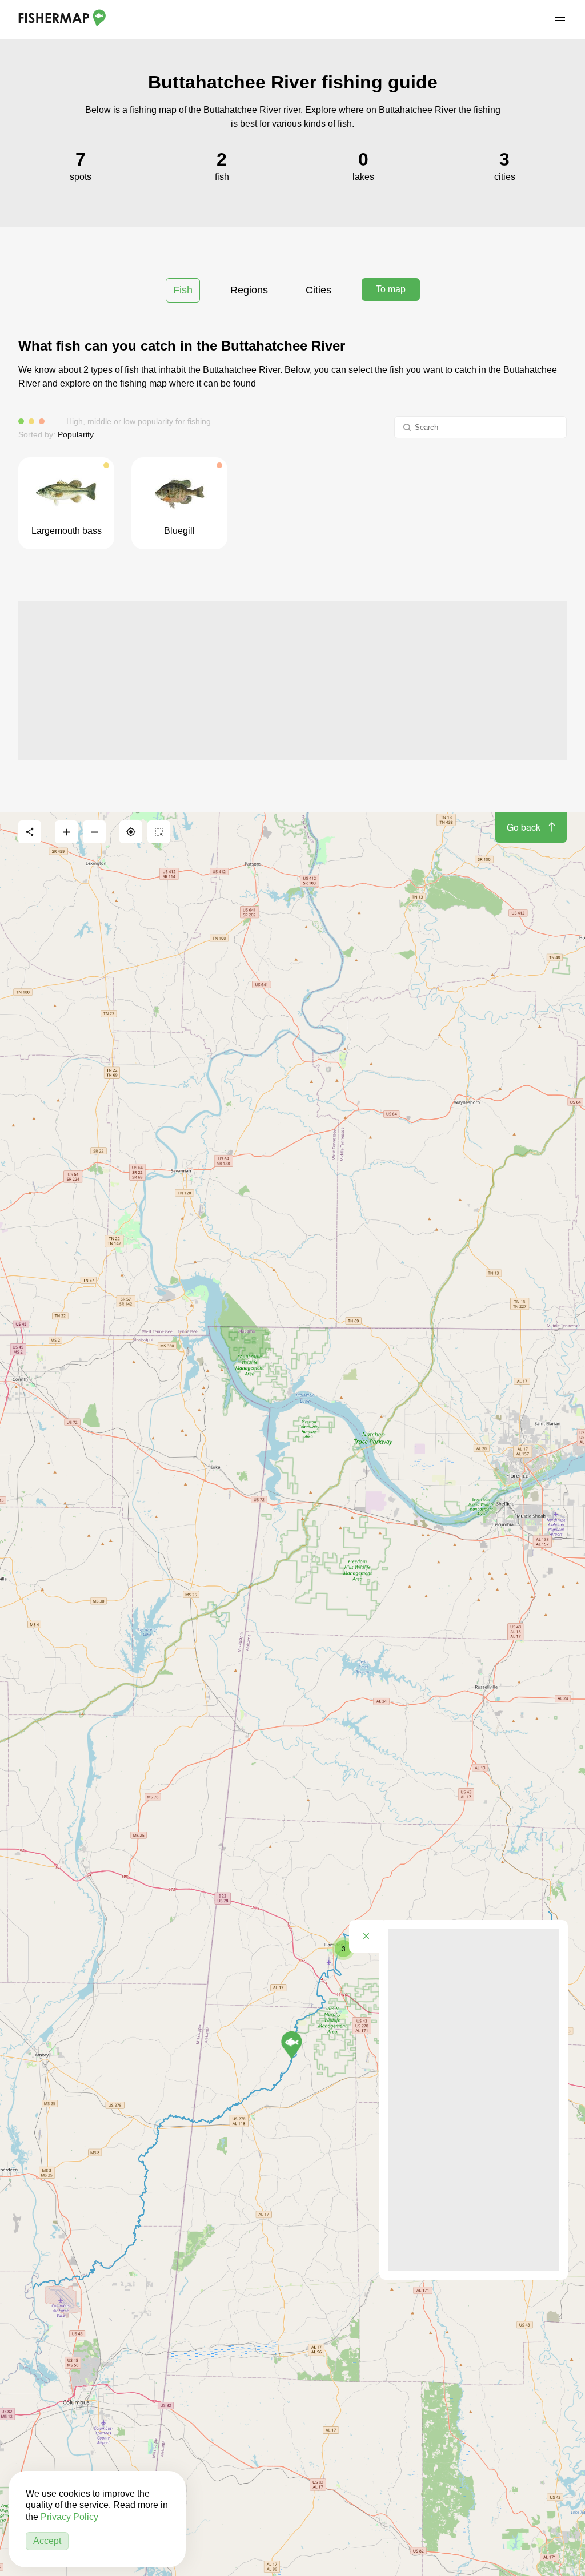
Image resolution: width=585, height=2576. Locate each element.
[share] (30, 832)
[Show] (292, 2045)
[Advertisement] (292, 681)
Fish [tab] (183, 290)
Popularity (76, 434)
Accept (47, 2541)
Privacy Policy (69, 2517)
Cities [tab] (318, 290)
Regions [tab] (249, 290)
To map (391, 289)
